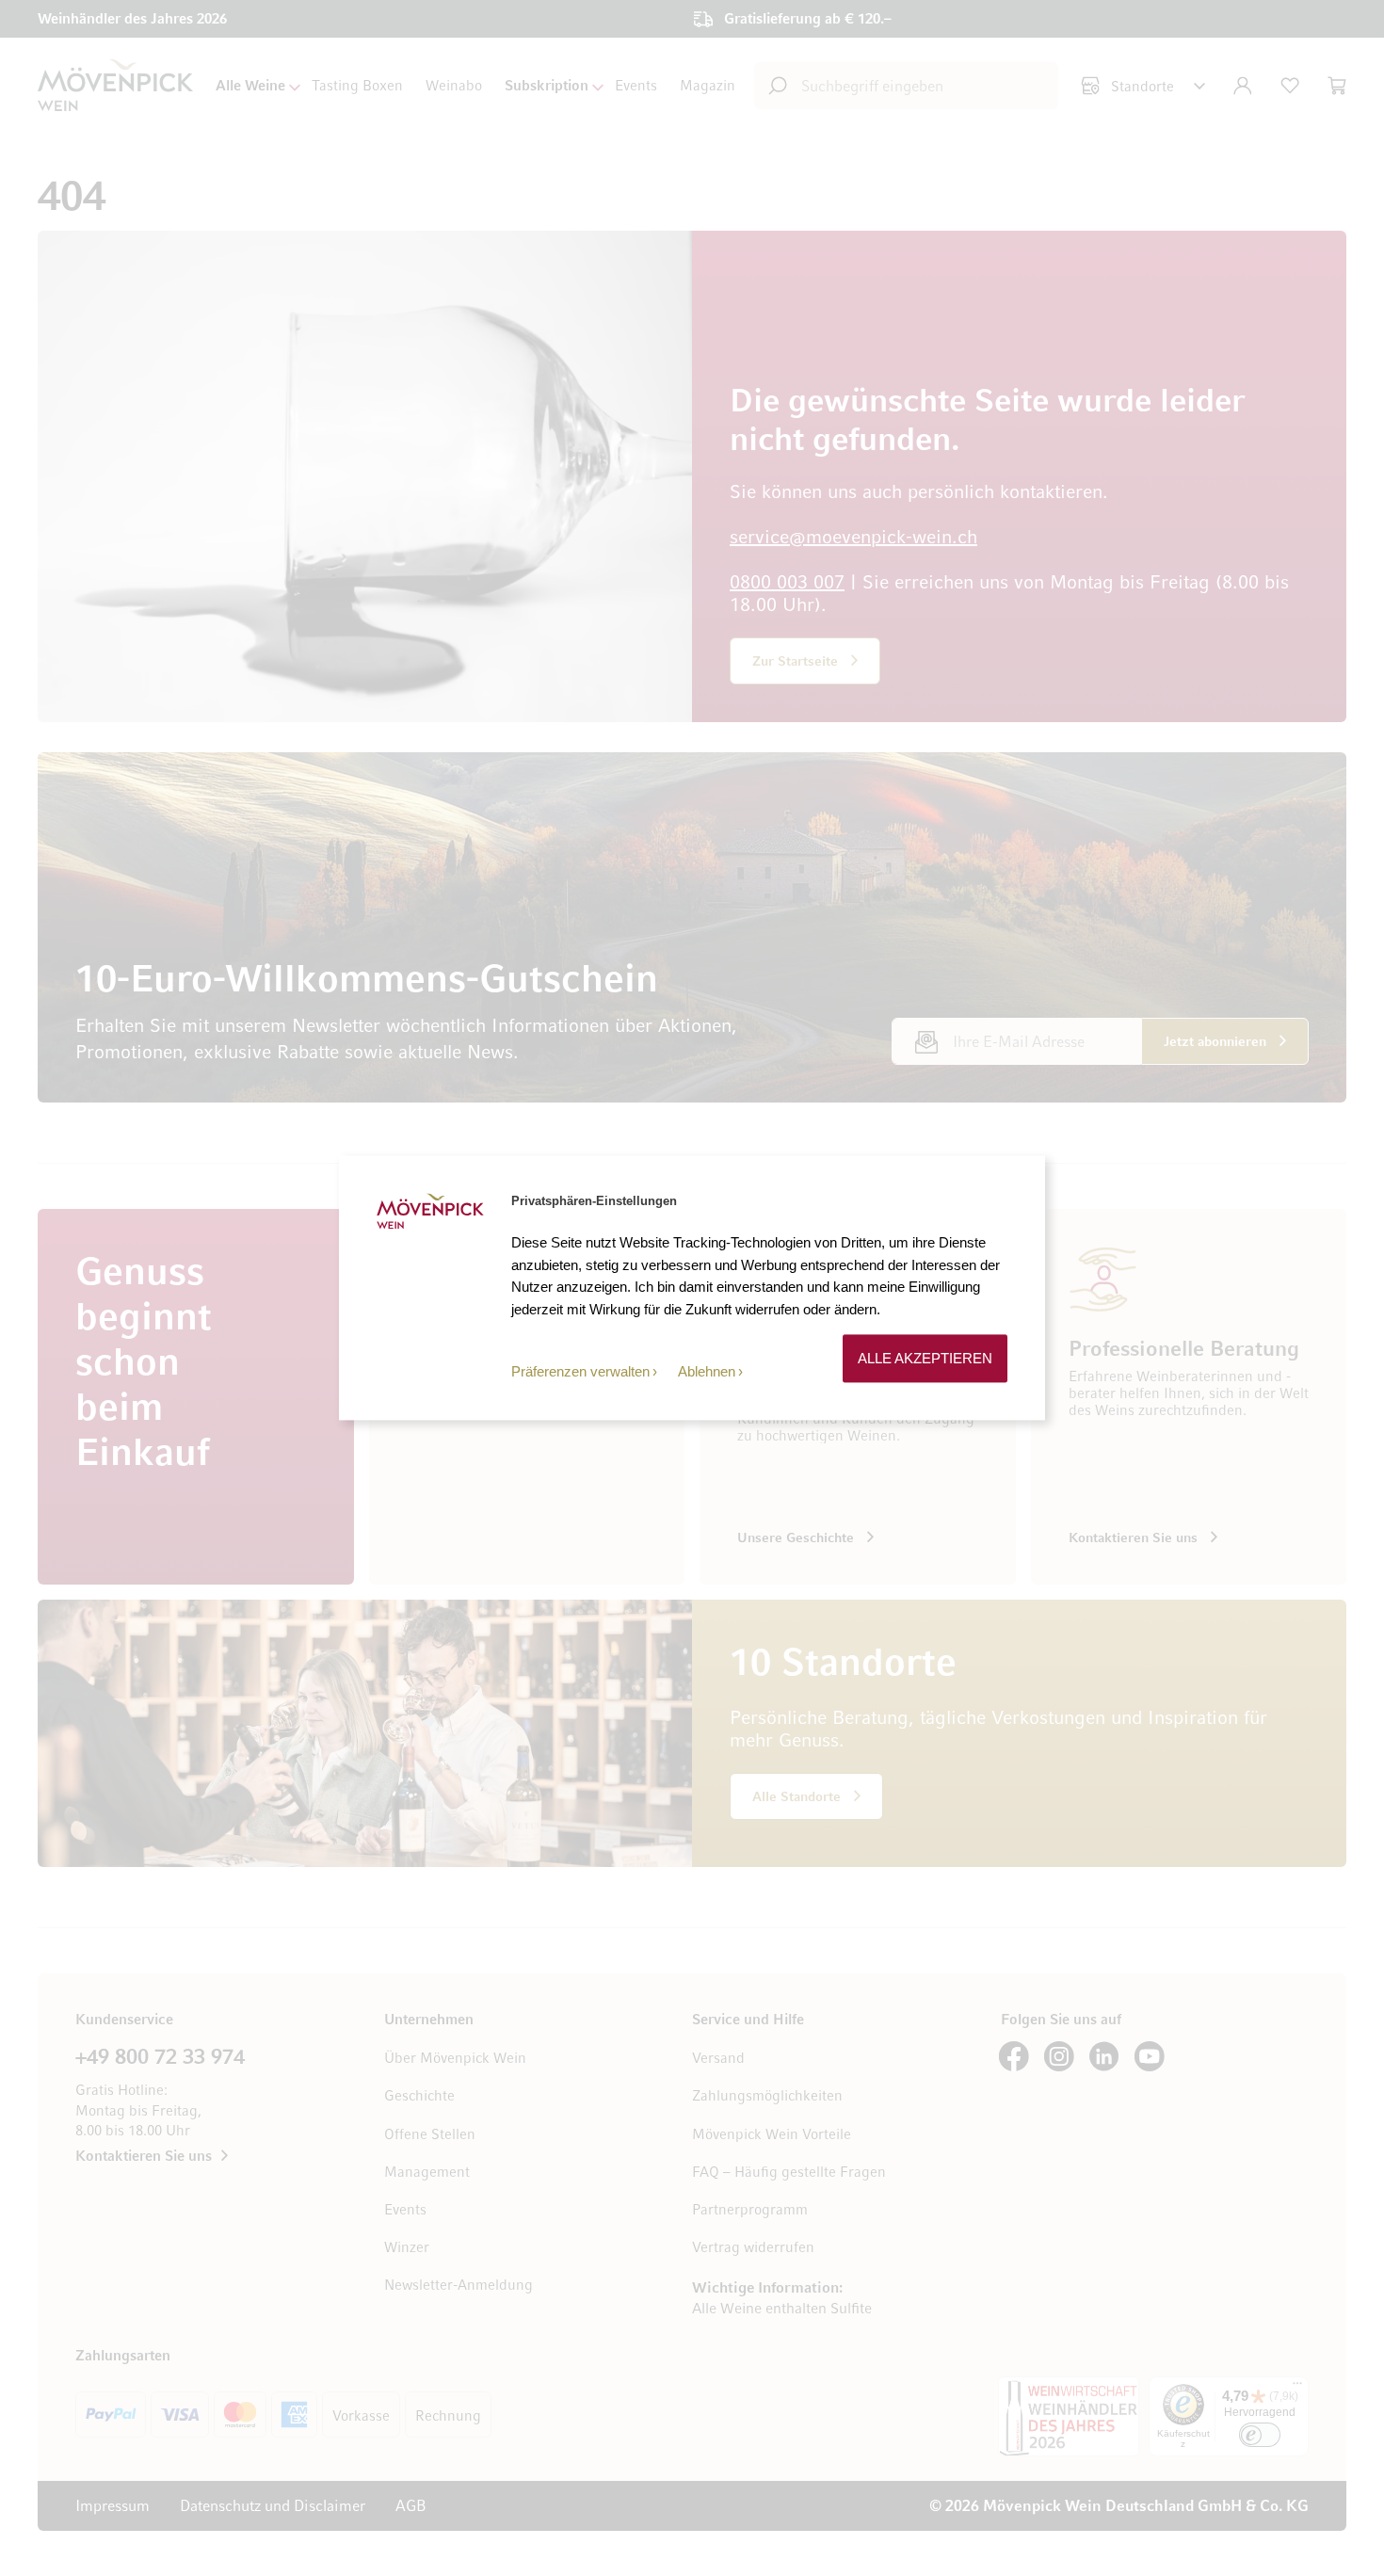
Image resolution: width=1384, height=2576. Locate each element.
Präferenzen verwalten (580, 1371)
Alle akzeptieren (925, 1358)
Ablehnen (707, 1371)
